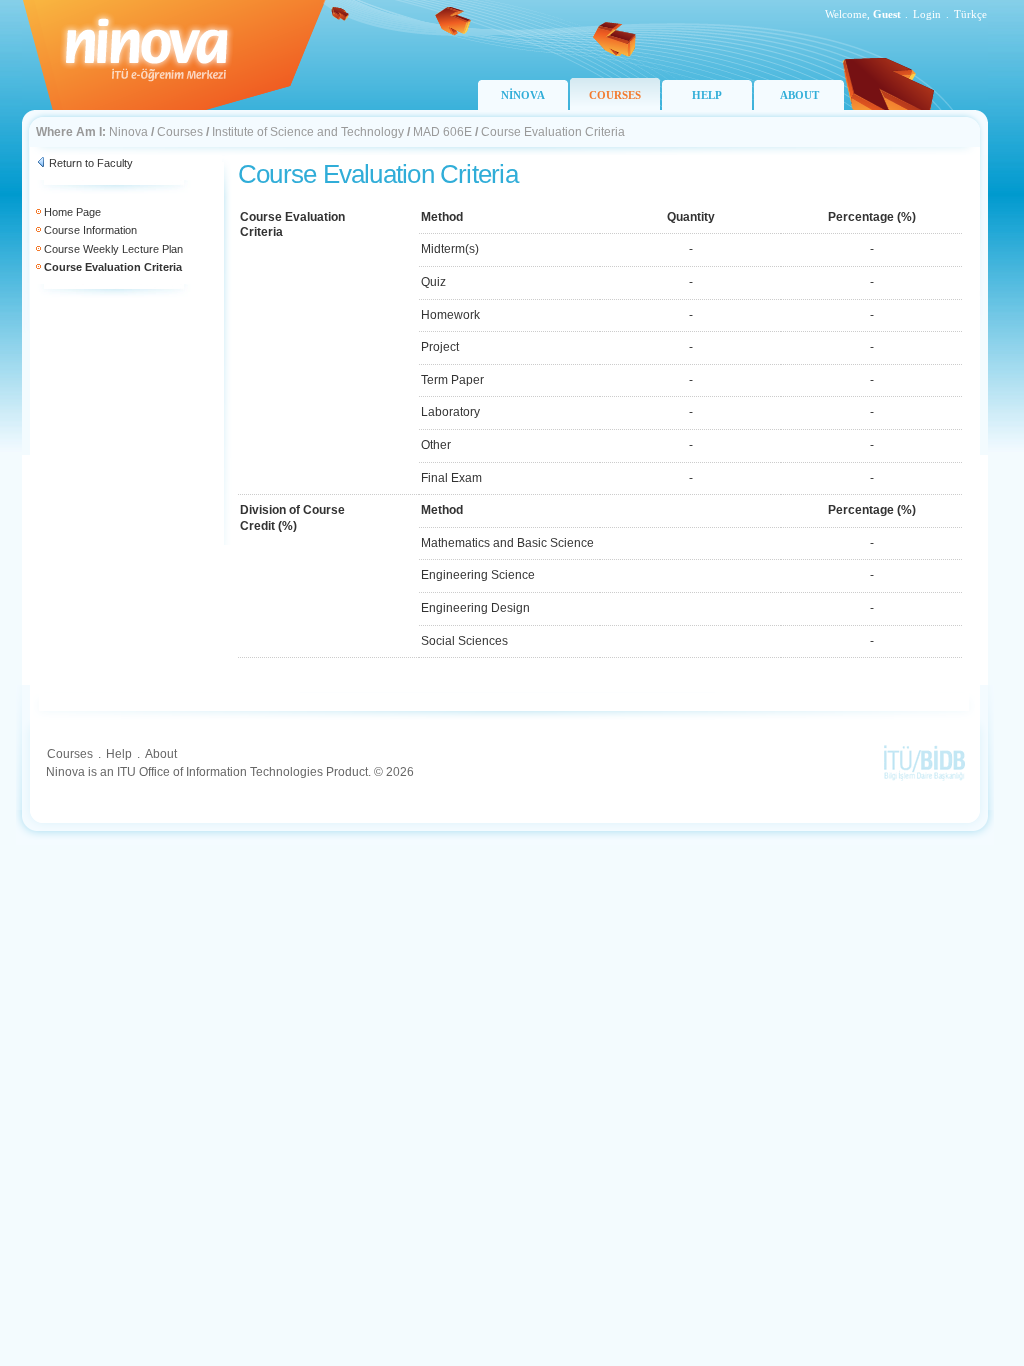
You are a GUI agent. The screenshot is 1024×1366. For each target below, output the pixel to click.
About (161, 754)
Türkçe (970, 14)
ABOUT (799, 95)
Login (927, 14)
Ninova (128, 132)
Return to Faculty (91, 163)
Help (119, 754)
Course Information (90, 230)
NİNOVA (523, 95)
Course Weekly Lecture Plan (113, 249)
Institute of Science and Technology (308, 132)
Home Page (72, 212)
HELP (707, 95)
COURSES (615, 95)
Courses (180, 132)
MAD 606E (442, 132)
